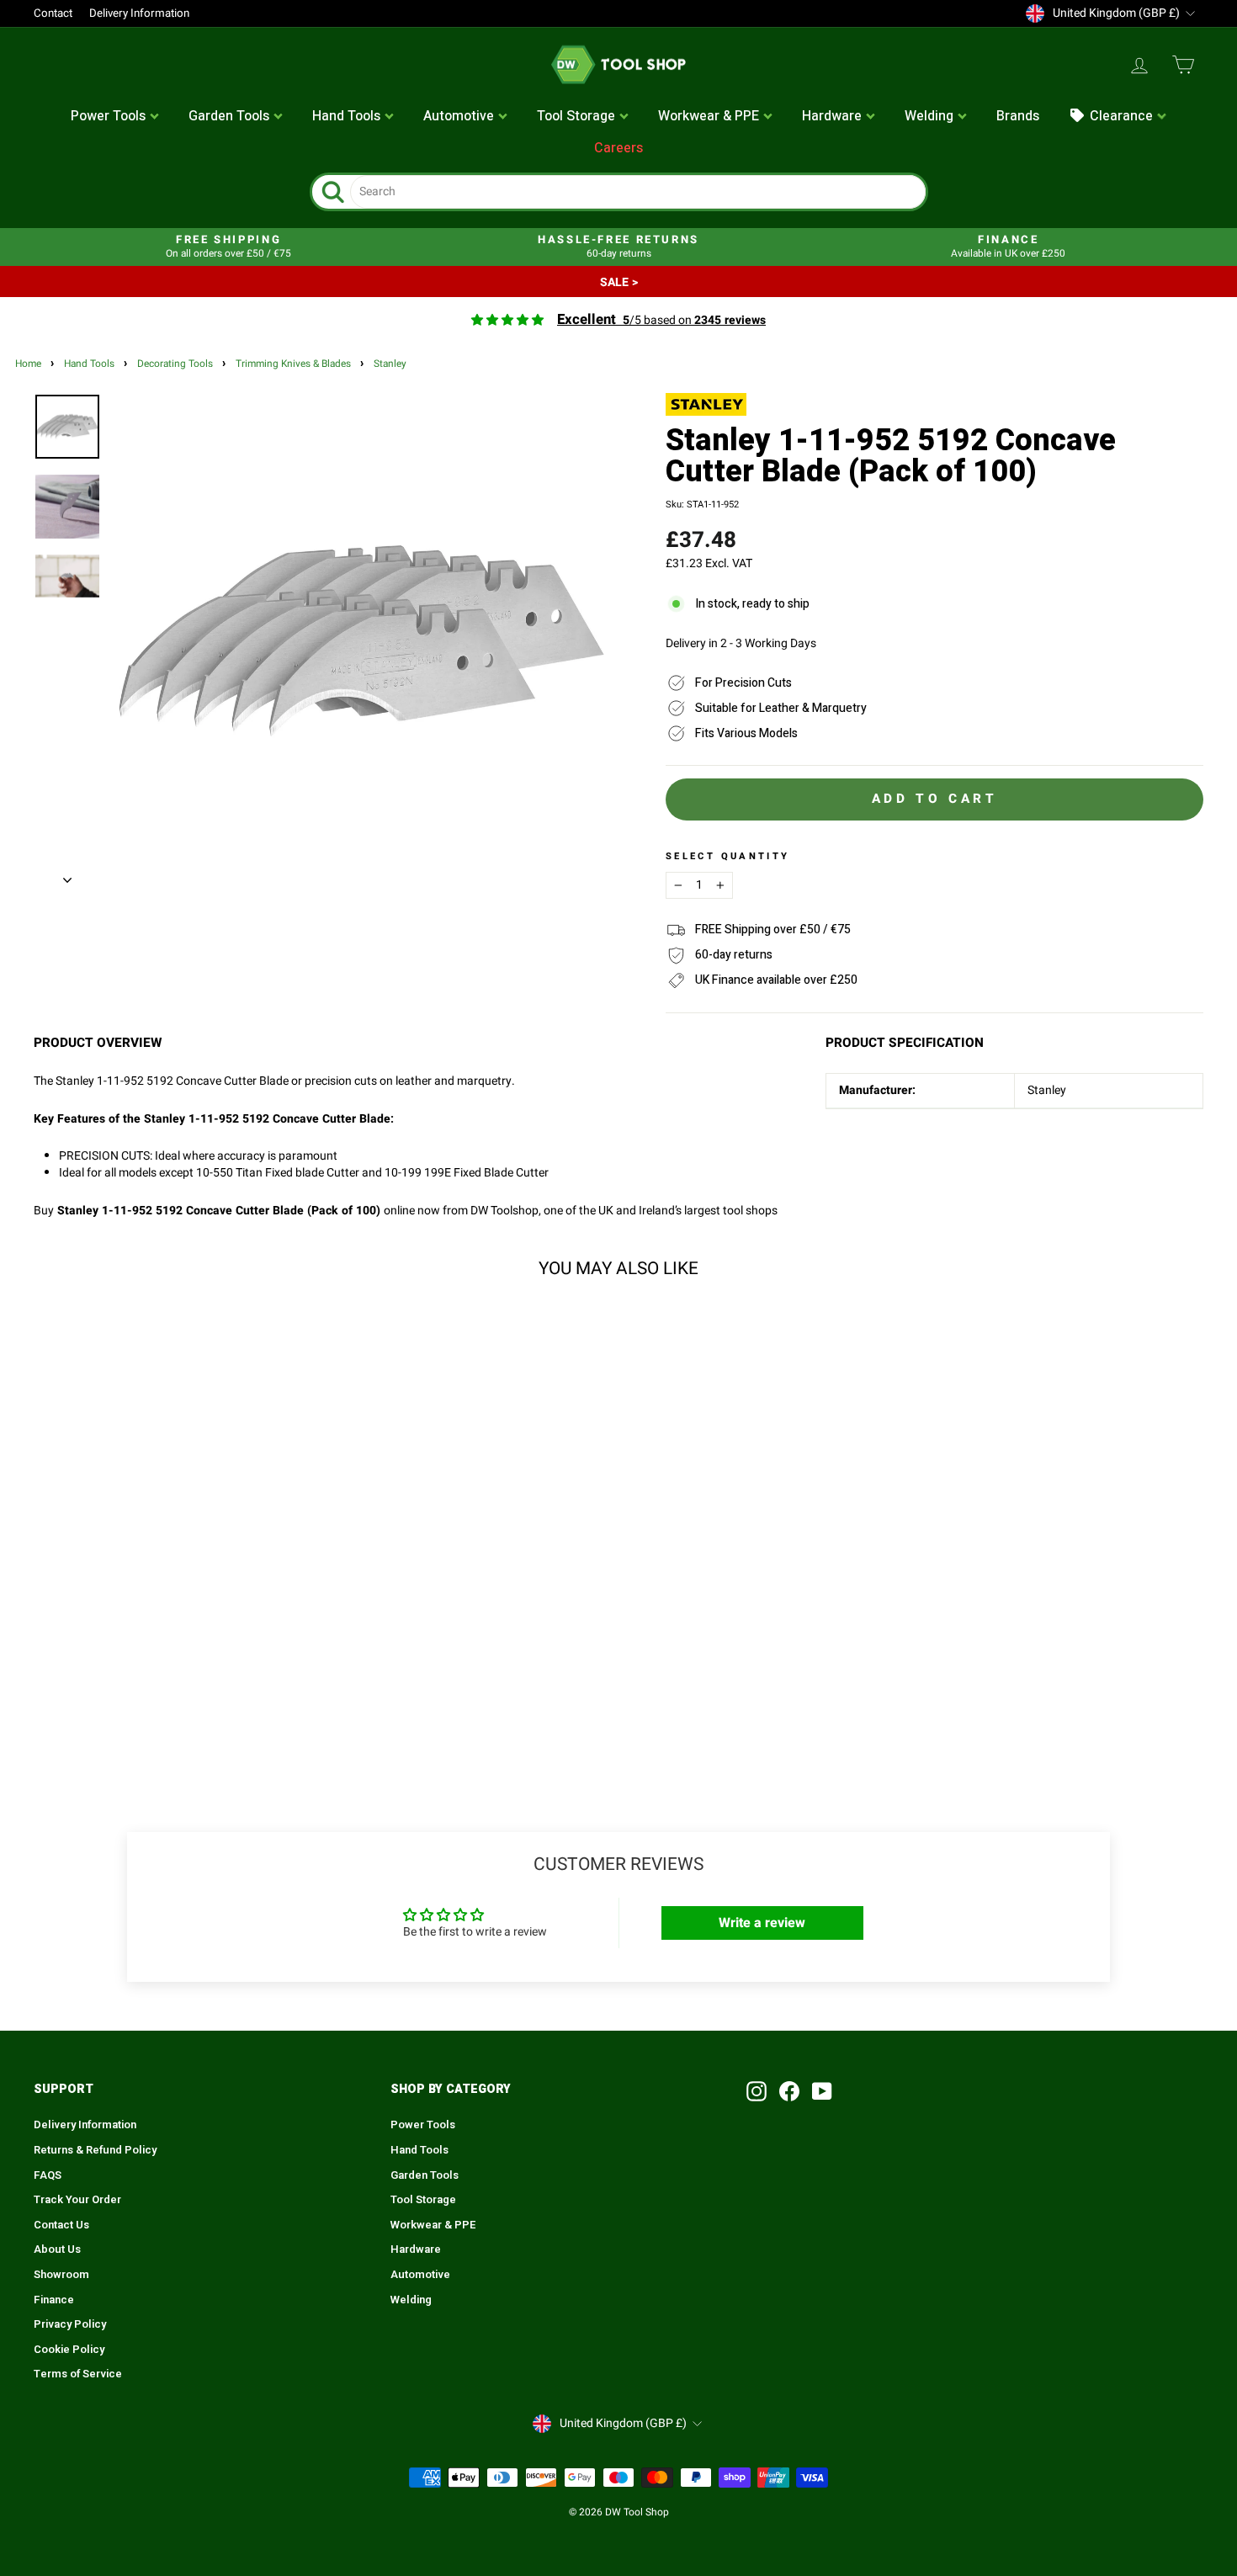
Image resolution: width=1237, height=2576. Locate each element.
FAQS (48, 2175)
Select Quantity (727, 857)
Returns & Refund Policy (95, 2150)
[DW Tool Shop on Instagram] (757, 2091)
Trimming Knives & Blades (293, 364)
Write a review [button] (762, 1923)
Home (28, 364)
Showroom (61, 2275)
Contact (53, 13)
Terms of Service (78, 2374)
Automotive (420, 2275)
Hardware (416, 2249)
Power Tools (423, 2125)
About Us (57, 2249)
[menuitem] (115, 117)
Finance (54, 2300)
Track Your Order (77, 2200)
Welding (411, 2300)
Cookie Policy (69, 2350)
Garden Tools (425, 2175)
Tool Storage (423, 2200)
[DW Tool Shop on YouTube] (822, 2091)
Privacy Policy (70, 2324)
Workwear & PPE (433, 2225)
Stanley (390, 364)
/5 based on (661, 320)
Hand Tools (89, 364)
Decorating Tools (175, 364)
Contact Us (61, 2225)
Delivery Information (139, 13)
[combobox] (638, 192)
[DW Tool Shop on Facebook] (789, 2091)
